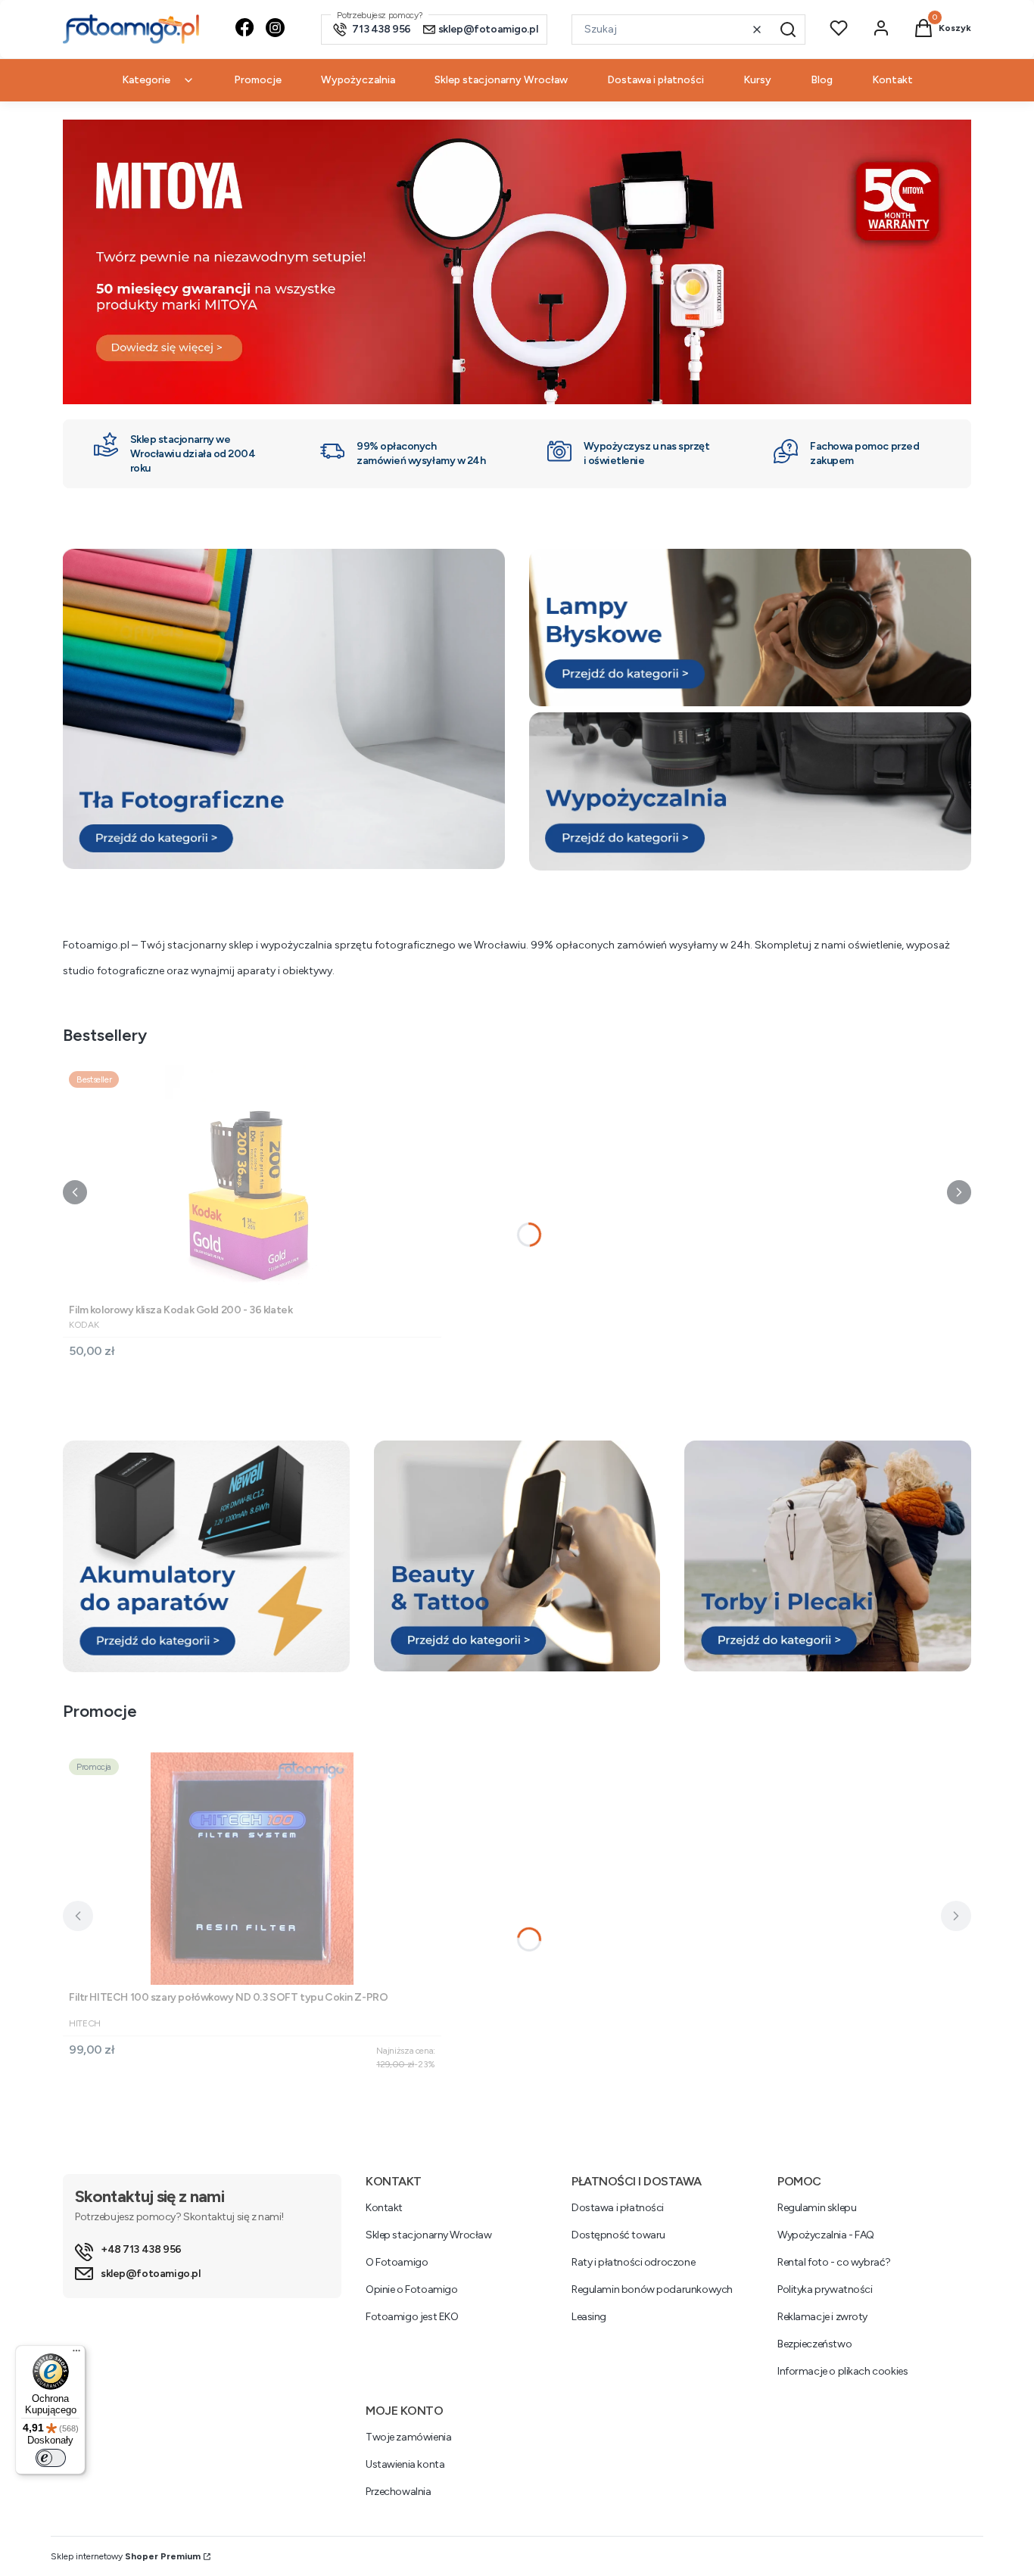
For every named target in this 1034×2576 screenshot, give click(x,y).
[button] (788, 30)
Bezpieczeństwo (814, 2344)
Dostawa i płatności (618, 2208)
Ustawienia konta (405, 2464)
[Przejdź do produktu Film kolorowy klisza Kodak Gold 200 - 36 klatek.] (252, 1181)
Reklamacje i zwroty (822, 2317)
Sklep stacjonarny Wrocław (429, 2235)
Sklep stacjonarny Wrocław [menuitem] (501, 80)
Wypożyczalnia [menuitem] (358, 80)
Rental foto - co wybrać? (834, 2262)
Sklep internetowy (126, 2556)
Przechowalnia (399, 2492)
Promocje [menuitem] (258, 80)
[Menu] (76, 2354)
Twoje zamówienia (408, 2437)
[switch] (51, 2458)
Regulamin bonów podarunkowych (652, 2289)
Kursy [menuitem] (757, 80)
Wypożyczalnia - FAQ (826, 2235)
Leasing (589, 2317)
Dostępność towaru (618, 2235)
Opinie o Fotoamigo (411, 2289)
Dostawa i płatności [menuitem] (656, 80)
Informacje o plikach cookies (842, 2371)
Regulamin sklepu (817, 2208)
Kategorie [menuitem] (146, 80)
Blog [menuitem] (822, 80)
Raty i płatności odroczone (633, 2262)
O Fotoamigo (397, 2262)
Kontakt (384, 2208)
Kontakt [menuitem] (892, 80)
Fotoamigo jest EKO (412, 2317)
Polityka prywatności (825, 2289)
